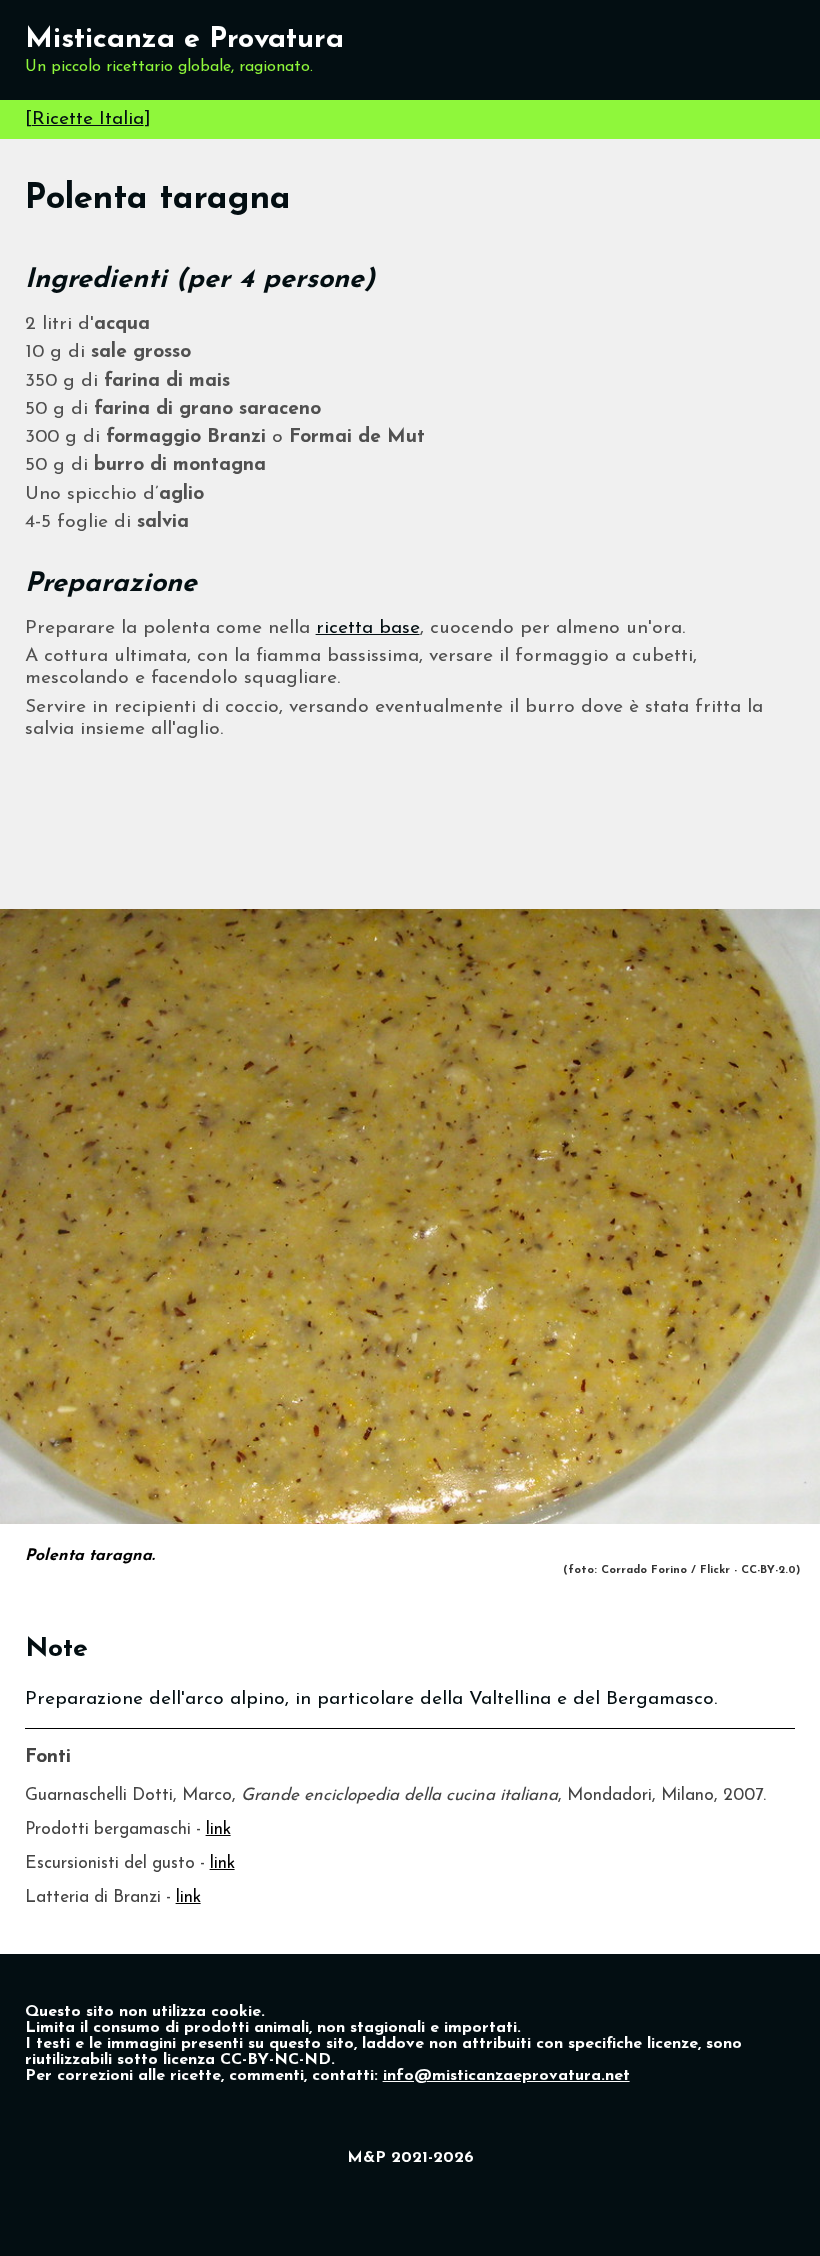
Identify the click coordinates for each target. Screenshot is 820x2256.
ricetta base (368, 628)
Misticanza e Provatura (184, 39)
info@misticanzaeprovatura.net (506, 2076)
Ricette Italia (88, 119)
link (218, 1829)
